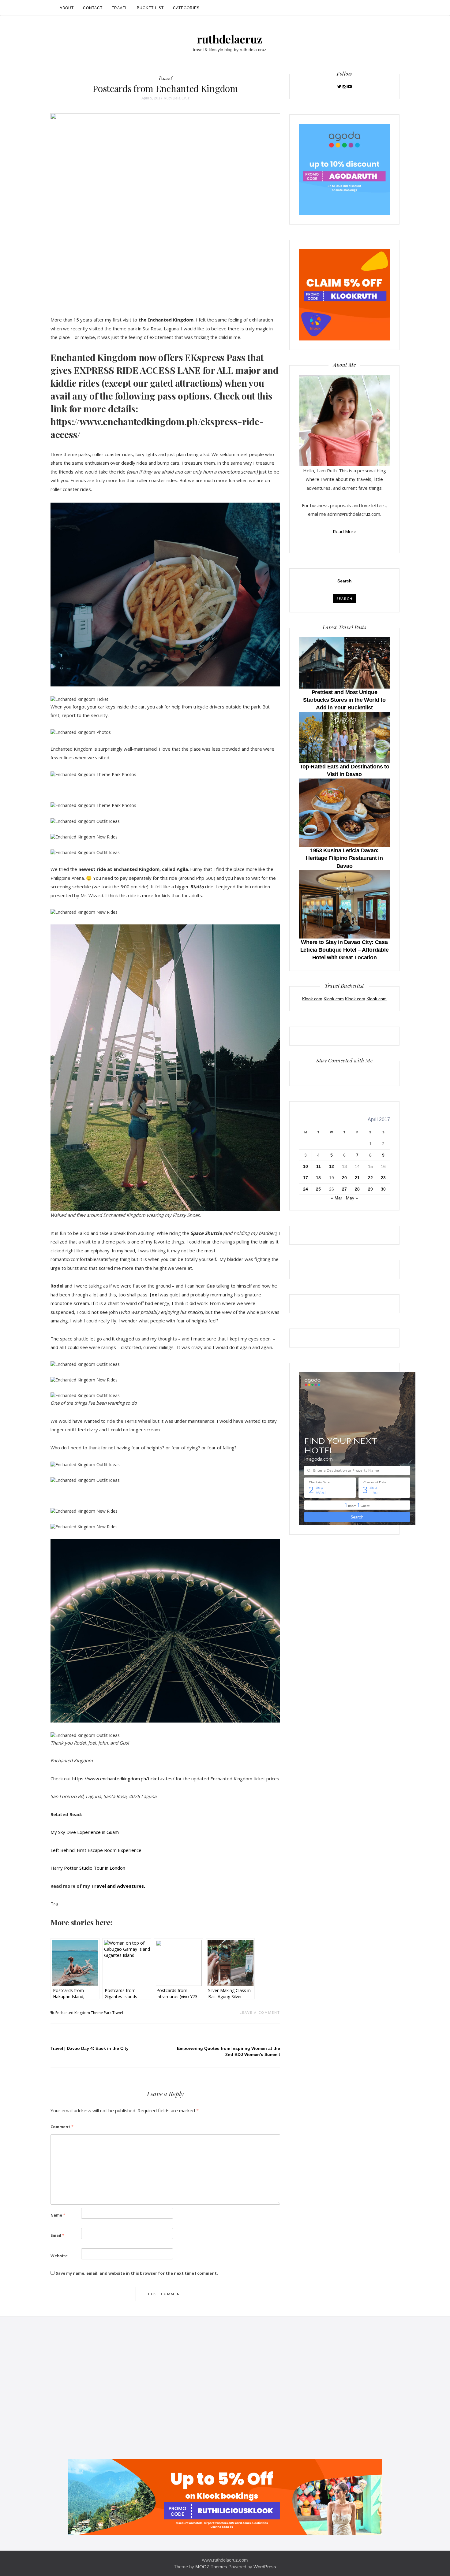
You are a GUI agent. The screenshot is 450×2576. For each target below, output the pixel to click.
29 (370, 1189)
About (67, 8)
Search (345, 581)
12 (332, 1166)
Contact (93, 8)
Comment (62, 2127)
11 (319, 1166)
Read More (345, 531)
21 (357, 1178)
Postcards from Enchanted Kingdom (165, 88)
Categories (186, 8)
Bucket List (150, 8)
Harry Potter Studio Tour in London (88, 1868)
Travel (120, 8)
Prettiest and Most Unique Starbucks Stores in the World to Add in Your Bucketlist (344, 700)
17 (306, 1178)
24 (306, 1189)
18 (318, 1178)
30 (383, 1189)
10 (306, 1166)
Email (57, 2235)
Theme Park (101, 2013)
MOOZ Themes (211, 2567)
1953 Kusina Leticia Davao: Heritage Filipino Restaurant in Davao (344, 858)
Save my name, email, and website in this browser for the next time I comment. (137, 2273)
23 (383, 1178)
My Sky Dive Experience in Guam (85, 1832)
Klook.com (312, 999)
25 (318, 1189)
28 (357, 1189)
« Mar (337, 1198)
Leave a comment (260, 2012)
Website (59, 2256)
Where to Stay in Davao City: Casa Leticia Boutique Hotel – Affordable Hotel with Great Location (345, 950)
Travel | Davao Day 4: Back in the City (90, 2048)
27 (344, 1189)
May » (352, 1198)
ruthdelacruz (230, 39)
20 (344, 1178)
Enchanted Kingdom (73, 2013)
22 (370, 1178)
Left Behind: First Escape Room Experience (96, 1850)
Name (58, 2215)
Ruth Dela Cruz (177, 98)
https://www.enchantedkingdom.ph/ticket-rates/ (123, 1779)
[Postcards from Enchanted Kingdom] (165, 205)
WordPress (265, 2567)
